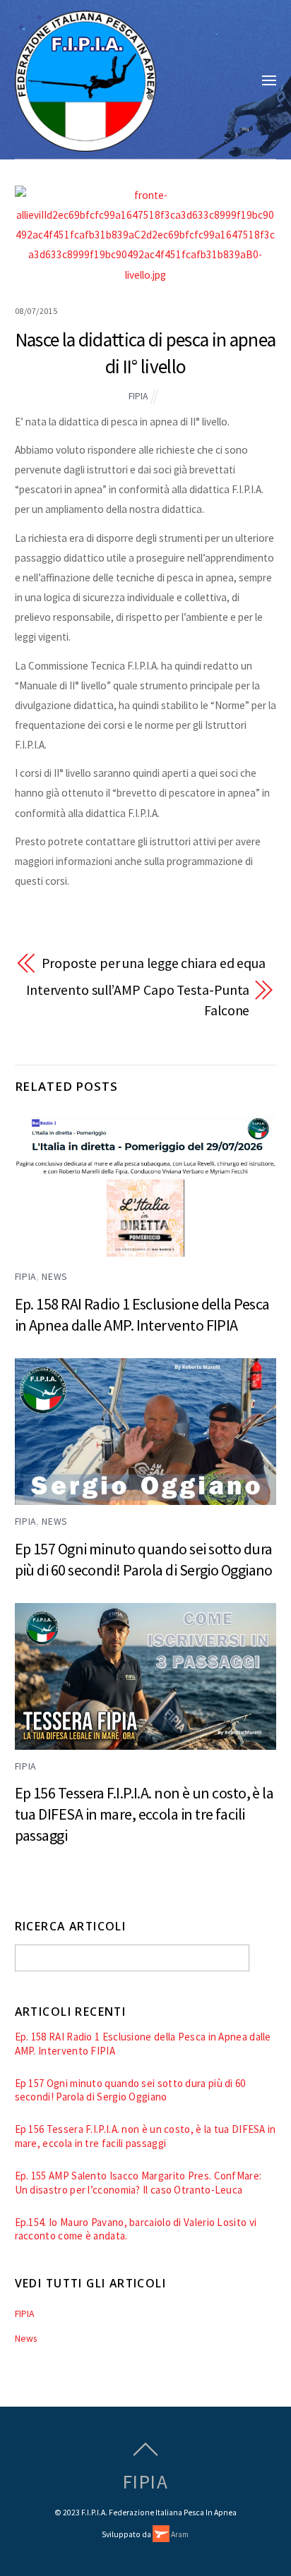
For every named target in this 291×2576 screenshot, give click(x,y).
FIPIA (138, 396)
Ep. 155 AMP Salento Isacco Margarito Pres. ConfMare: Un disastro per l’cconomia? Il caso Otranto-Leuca (138, 2183)
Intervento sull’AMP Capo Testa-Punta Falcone (138, 1000)
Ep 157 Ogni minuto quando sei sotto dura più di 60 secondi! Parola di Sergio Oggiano (130, 2090)
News (55, 1277)
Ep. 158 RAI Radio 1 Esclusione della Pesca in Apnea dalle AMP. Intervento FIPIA (143, 2044)
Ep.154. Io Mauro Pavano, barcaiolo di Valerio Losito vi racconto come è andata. (136, 2229)
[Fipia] (85, 144)
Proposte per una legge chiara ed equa (154, 963)
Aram (179, 2534)
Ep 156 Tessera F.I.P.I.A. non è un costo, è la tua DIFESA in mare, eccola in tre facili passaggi (144, 1814)
